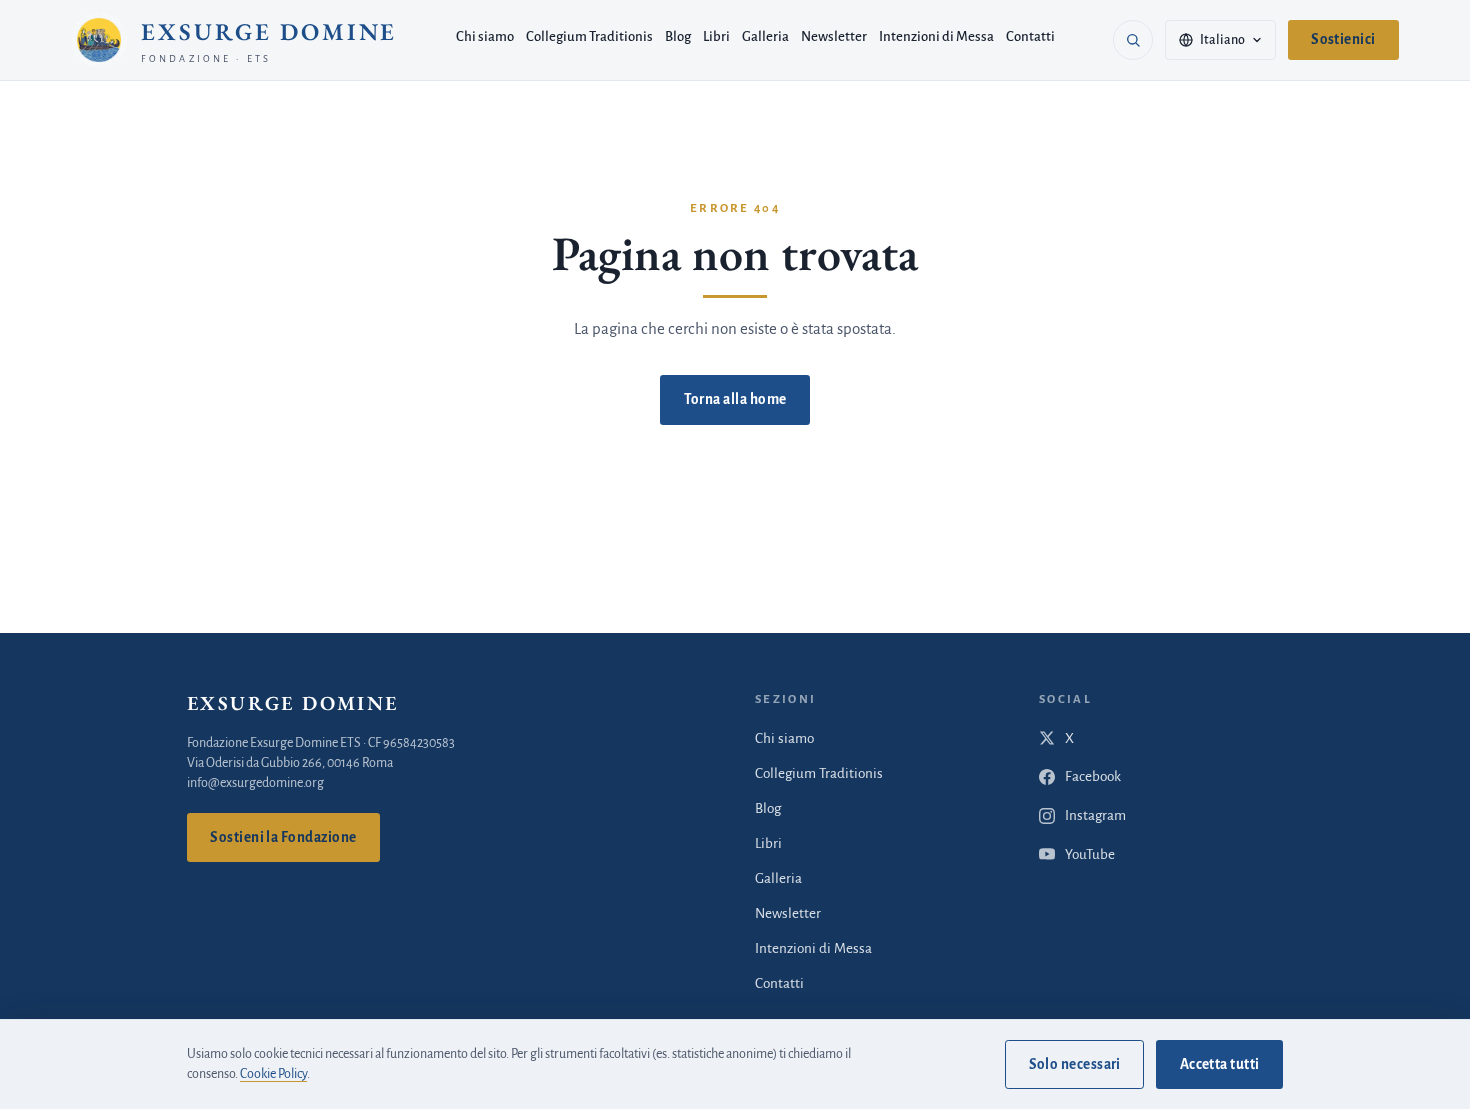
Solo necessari (1075, 1064)
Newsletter (834, 36)
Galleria (765, 36)
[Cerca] (1133, 40)
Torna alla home (735, 399)
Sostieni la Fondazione (283, 837)
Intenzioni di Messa (936, 36)
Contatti (1030, 36)
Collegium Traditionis (589, 36)
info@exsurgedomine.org (255, 783)
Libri (716, 36)
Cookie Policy (273, 1074)
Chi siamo (485, 36)
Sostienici (1343, 39)
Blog (678, 36)
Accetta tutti (1220, 1064)
